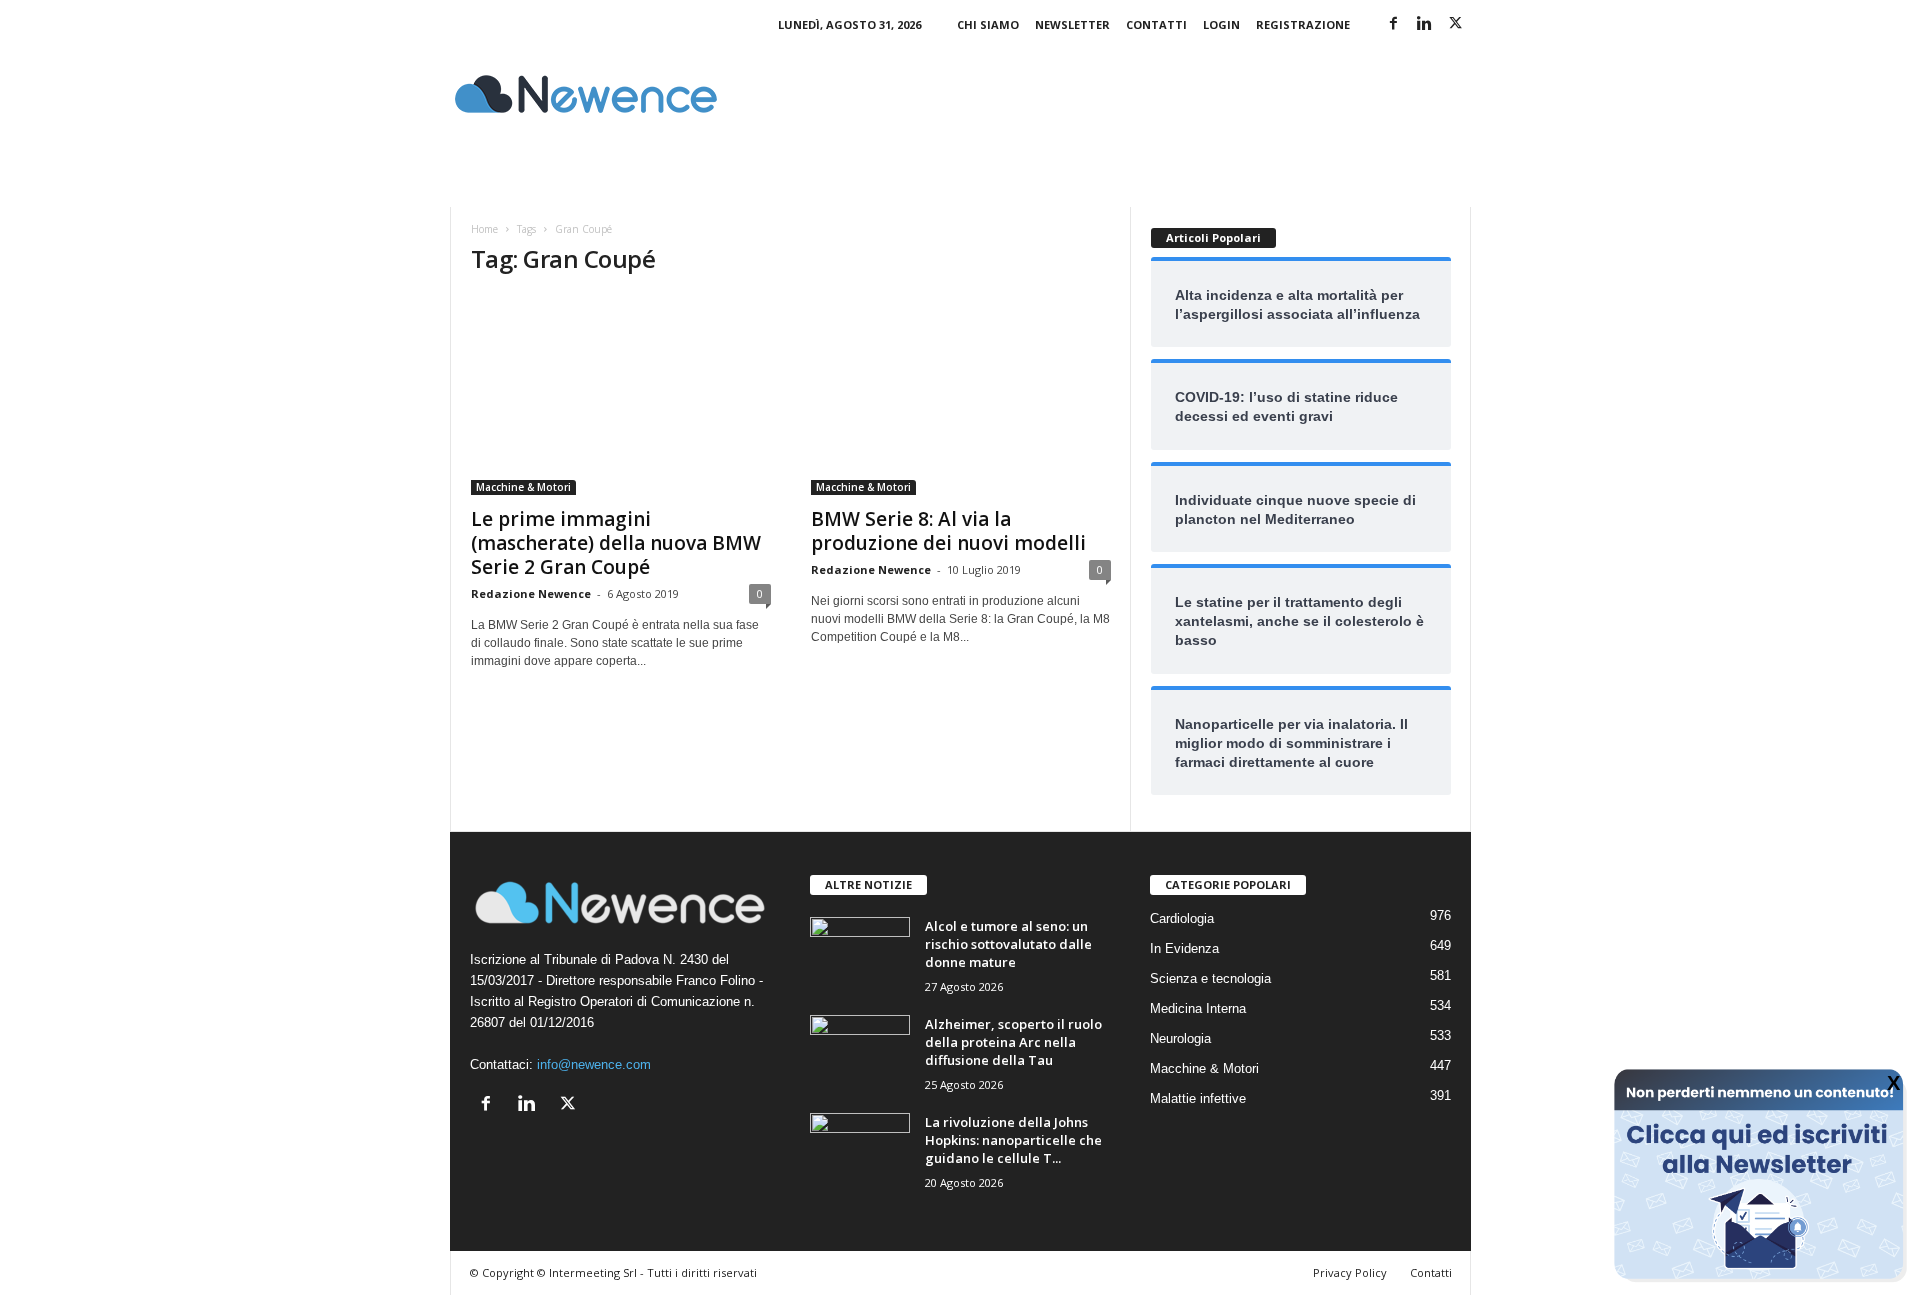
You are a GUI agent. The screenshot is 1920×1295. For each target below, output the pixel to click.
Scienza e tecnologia (1210, 978)
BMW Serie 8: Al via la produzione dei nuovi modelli (948, 531)
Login (1221, 24)
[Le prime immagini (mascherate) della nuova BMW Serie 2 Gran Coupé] (621, 395)
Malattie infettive (1198, 1098)
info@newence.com (594, 1064)
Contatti (1156, 24)
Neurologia (1180, 1038)
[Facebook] (1394, 24)
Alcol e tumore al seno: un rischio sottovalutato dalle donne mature (1008, 944)
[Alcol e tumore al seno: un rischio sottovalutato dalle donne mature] (860, 954)
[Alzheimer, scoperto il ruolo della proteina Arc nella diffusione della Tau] (860, 1052)
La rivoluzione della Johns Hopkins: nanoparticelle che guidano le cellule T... (1013, 1140)
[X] (1456, 24)
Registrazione (1303, 24)
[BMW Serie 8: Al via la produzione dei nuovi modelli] (961, 395)
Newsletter (1072, 24)
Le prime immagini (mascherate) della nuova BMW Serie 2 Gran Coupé (616, 543)
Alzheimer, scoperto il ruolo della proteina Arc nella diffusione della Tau (1013, 1042)
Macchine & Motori (523, 487)
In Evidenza (1184, 948)
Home (484, 229)
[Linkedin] (1425, 24)
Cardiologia (1182, 918)
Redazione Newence (531, 593)
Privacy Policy (1350, 1272)
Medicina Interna (1198, 1008)
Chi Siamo (988, 24)
